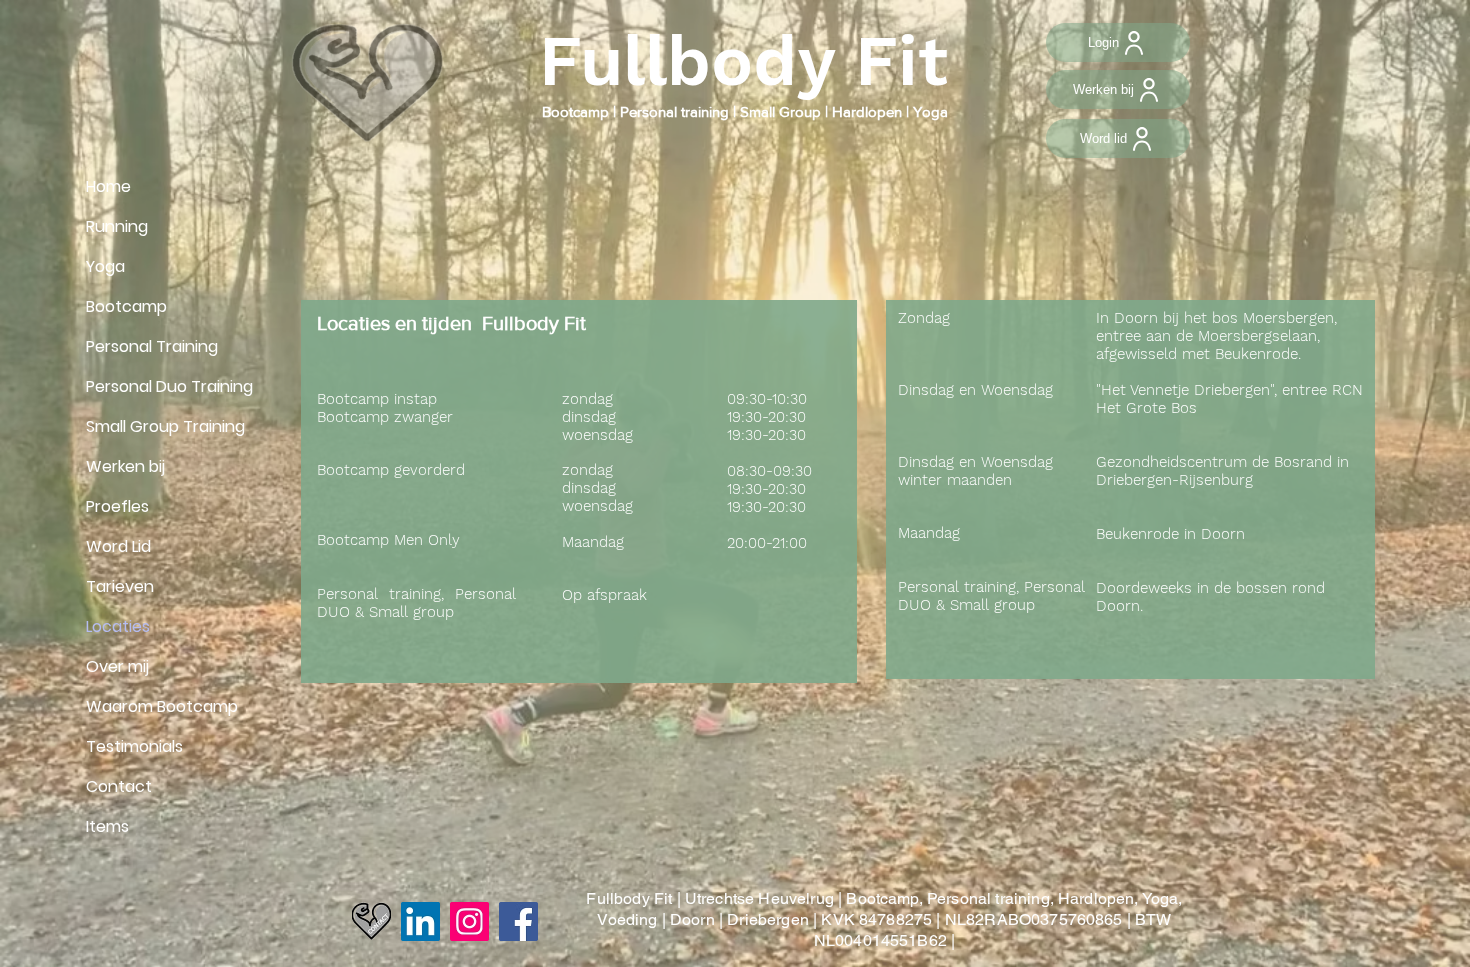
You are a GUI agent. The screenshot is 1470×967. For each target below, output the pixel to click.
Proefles (117, 506)
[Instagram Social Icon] (469, 921)
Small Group (778, 111)
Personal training (674, 111)
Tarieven (120, 586)
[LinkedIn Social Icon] (420, 921)
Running (117, 226)
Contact (119, 786)
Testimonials (134, 746)
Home (108, 186)
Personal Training (152, 346)
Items (107, 826)
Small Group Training (165, 426)
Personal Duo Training (169, 386)
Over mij (117, 666)
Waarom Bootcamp (162, 706)
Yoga (105, 266)
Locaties (118, 626)
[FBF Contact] (371, 921)
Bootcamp (577, 111)
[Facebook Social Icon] (518, 921)
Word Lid (118, 546)
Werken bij (125, 466)
